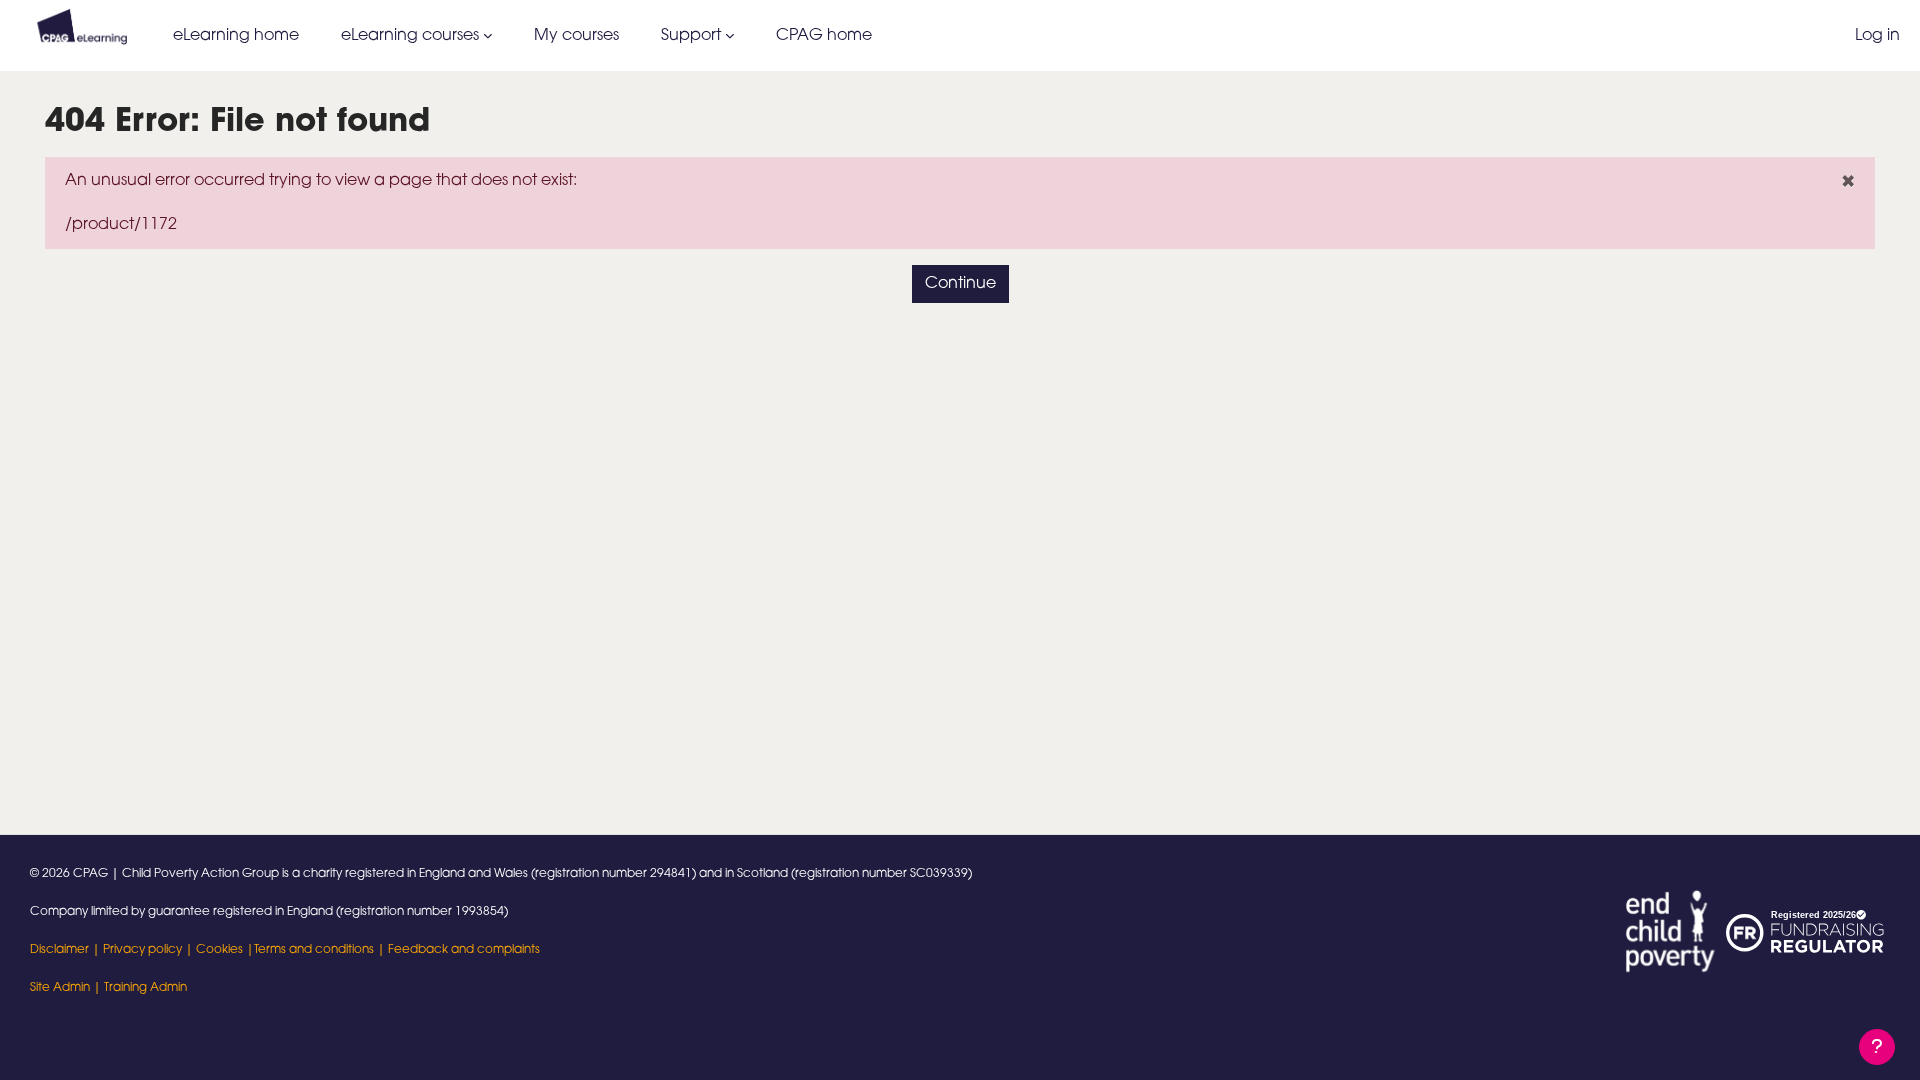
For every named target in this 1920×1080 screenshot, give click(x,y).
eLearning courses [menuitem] (410, 36)
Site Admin (60, 988)
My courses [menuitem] (576, 36)
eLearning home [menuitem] (236, 36)
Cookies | (225, 950)
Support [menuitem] (691, 36)
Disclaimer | (66, 950)
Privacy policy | (149, 950)
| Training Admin (138, 988)
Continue (960, 284)
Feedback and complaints (464, 950)
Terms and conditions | (321, 950)
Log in (1877, 36)
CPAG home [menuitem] (824, 36)
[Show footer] (1877, 1047)
